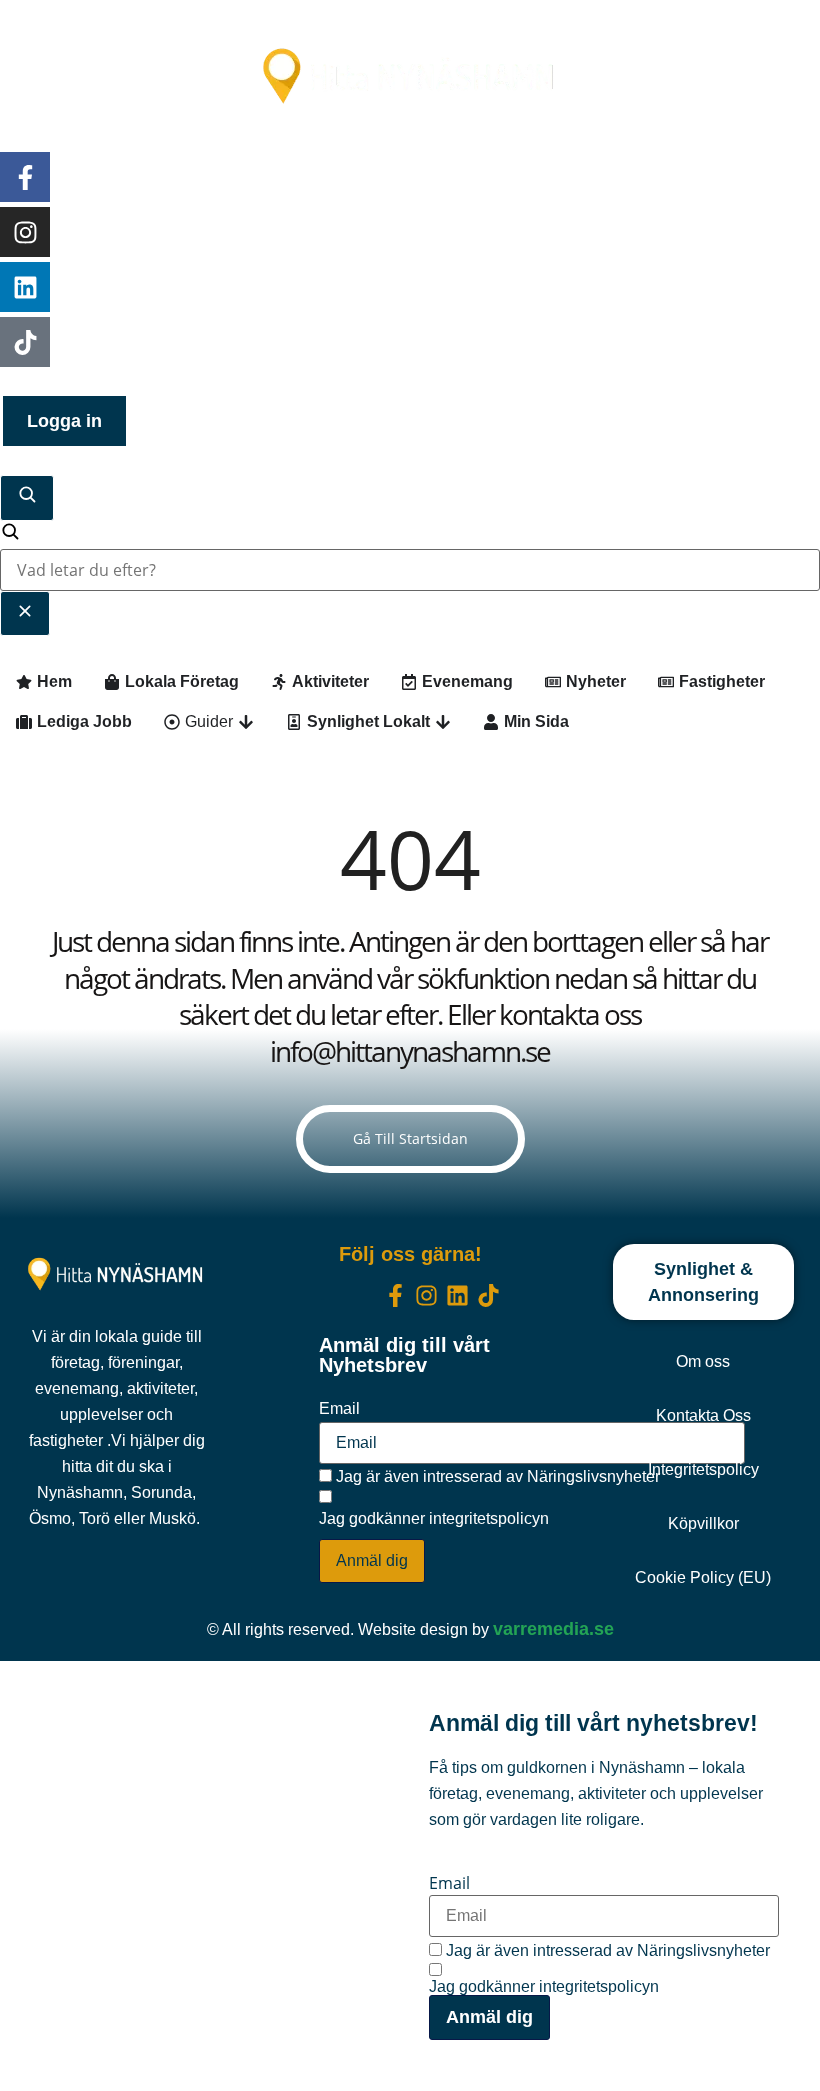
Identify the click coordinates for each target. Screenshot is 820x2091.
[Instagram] (25, 232)
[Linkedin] (25, 287)
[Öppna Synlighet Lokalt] (443, 722)
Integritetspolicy (703, 1469)
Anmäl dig (372, 1560)
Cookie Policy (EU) (703, 1577)
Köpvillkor (703, 1523)
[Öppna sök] (27, 498)
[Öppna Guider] (246, 722)
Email (339, 1408)
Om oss (703, 1361)
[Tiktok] (25, 342)
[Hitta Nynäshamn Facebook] (25, 177)
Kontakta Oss (703, 1415)
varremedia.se (553, 1629)
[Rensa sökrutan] (25, 613)
